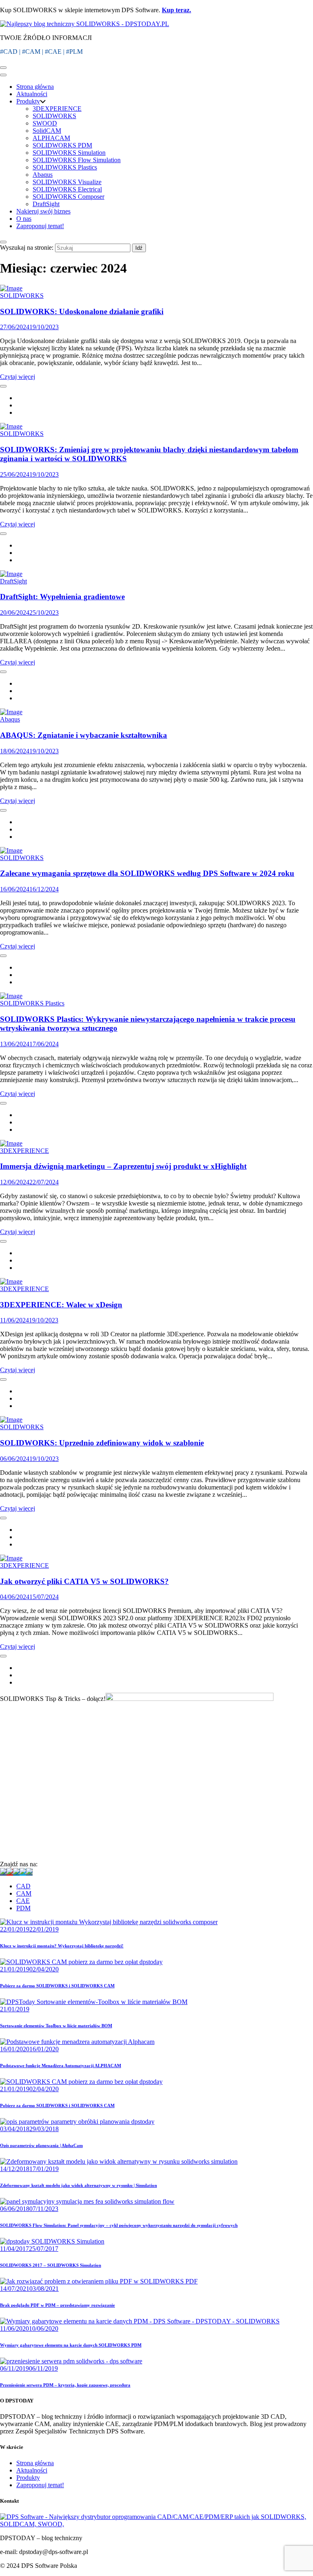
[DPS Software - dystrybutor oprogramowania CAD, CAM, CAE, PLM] (156, 2524)
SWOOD (45, 123)
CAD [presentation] (23, 1886)
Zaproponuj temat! (40, 226)
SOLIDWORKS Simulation (69, 153)
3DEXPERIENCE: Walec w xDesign (61, 1305)
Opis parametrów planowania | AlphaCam (41, 2145)
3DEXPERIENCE (57, 109)
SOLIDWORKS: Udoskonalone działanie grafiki (82, 311)
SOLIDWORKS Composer (68, 197)
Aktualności (32, 94)
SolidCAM (47, 131)
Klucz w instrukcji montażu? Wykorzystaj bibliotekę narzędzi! (62, 1946)
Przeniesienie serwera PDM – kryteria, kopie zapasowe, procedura (65, 2385)
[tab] (165, 1886)
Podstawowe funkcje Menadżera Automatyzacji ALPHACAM (61, 2066)
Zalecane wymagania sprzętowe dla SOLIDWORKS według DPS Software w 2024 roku (147, 873)
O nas (24, 219)
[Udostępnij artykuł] (3, 386)
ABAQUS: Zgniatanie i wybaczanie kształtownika (84, 735)
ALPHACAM (51, 138)
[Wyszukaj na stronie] (3, 242)
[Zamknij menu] (3, 75)
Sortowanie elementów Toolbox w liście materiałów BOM (56, 2026)
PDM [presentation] (23, 1908)
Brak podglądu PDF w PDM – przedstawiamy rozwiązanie (57, 2305)
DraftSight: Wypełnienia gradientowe (62, 597)
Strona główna (35, 87)
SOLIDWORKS (54, 116)
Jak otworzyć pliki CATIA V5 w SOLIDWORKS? (84, 1581)
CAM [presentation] (24, 1893)
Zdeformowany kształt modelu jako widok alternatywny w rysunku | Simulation (78, 2185)
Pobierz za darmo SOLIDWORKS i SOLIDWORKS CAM (57, 1986)
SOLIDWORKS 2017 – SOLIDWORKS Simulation (51, 2265)
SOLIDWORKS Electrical (67, 189)
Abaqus (43, 175)
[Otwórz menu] (3, 68)
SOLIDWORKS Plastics (65, 167)
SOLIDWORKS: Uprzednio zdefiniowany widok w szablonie (102, 1443)
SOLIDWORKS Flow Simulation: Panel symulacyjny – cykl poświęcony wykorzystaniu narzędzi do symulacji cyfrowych (119, 2225)
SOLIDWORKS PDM (62, 145)
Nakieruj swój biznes (43, 211)
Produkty (28, 101)
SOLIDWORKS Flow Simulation (77, 160)
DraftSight (46, 204)
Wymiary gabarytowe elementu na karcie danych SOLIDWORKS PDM (71, 2345)
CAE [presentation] (23, 1901)
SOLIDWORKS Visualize (67, 182)
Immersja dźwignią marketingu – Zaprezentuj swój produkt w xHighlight (123, 1166)
